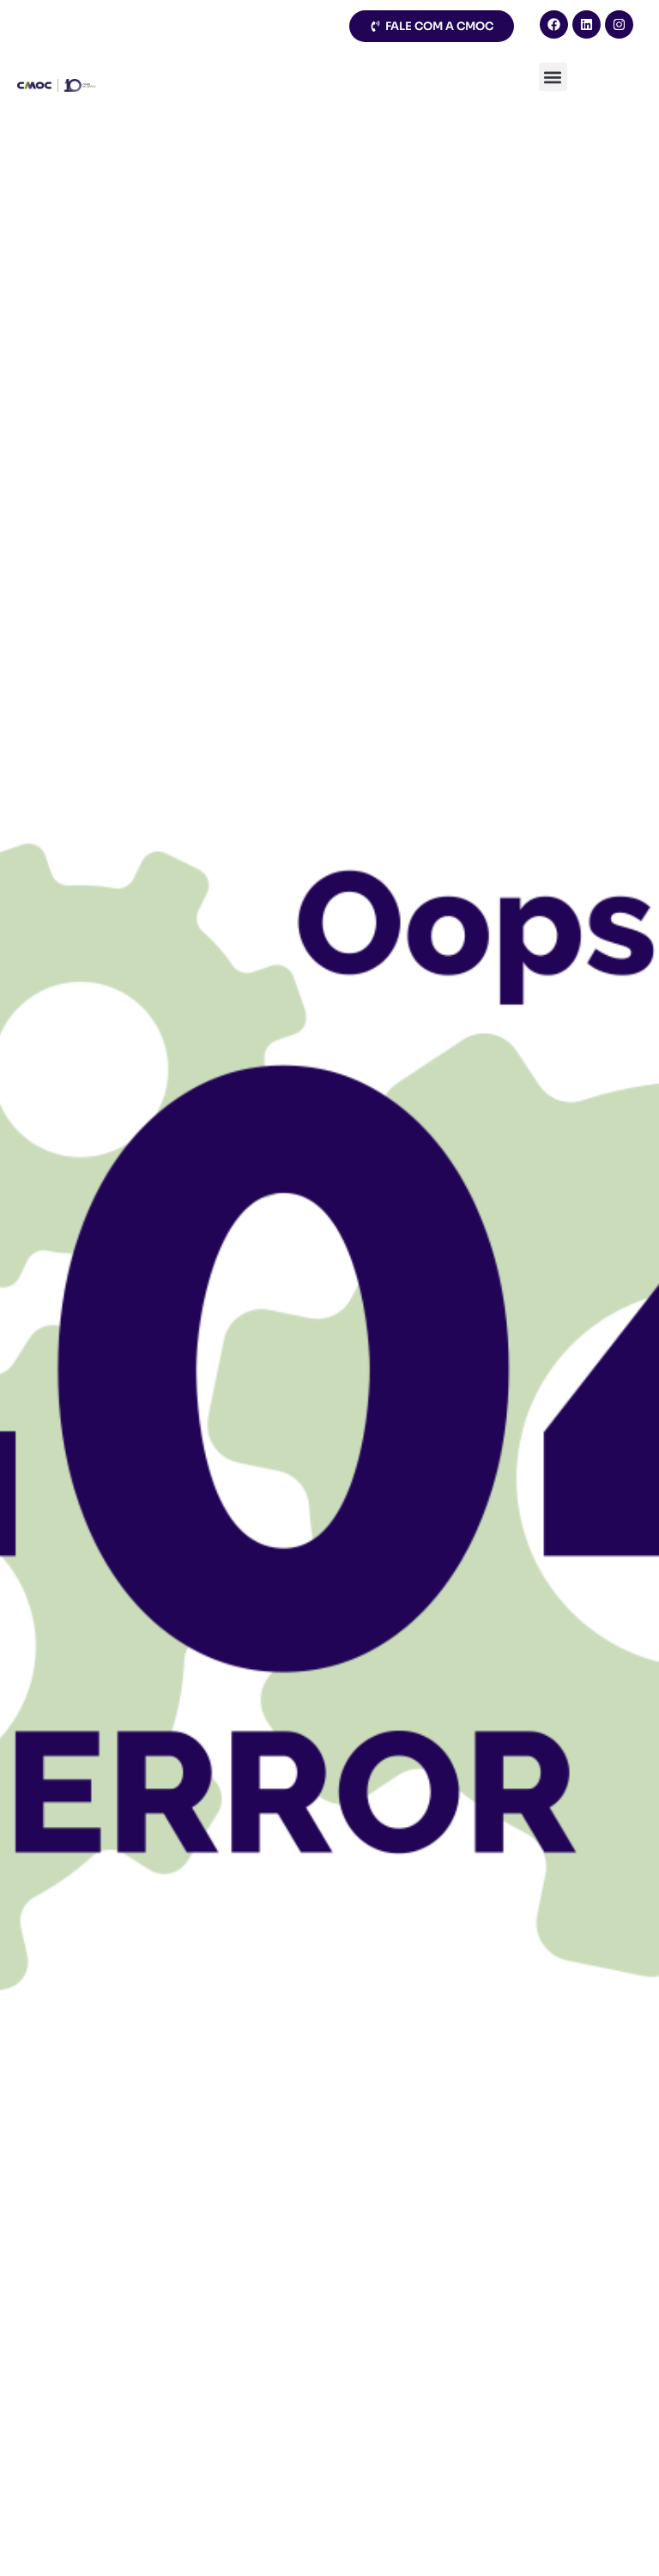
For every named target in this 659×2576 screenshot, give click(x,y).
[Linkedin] (586, 24)
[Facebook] (554, 24)
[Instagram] (619, 24)
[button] (553, 77)
